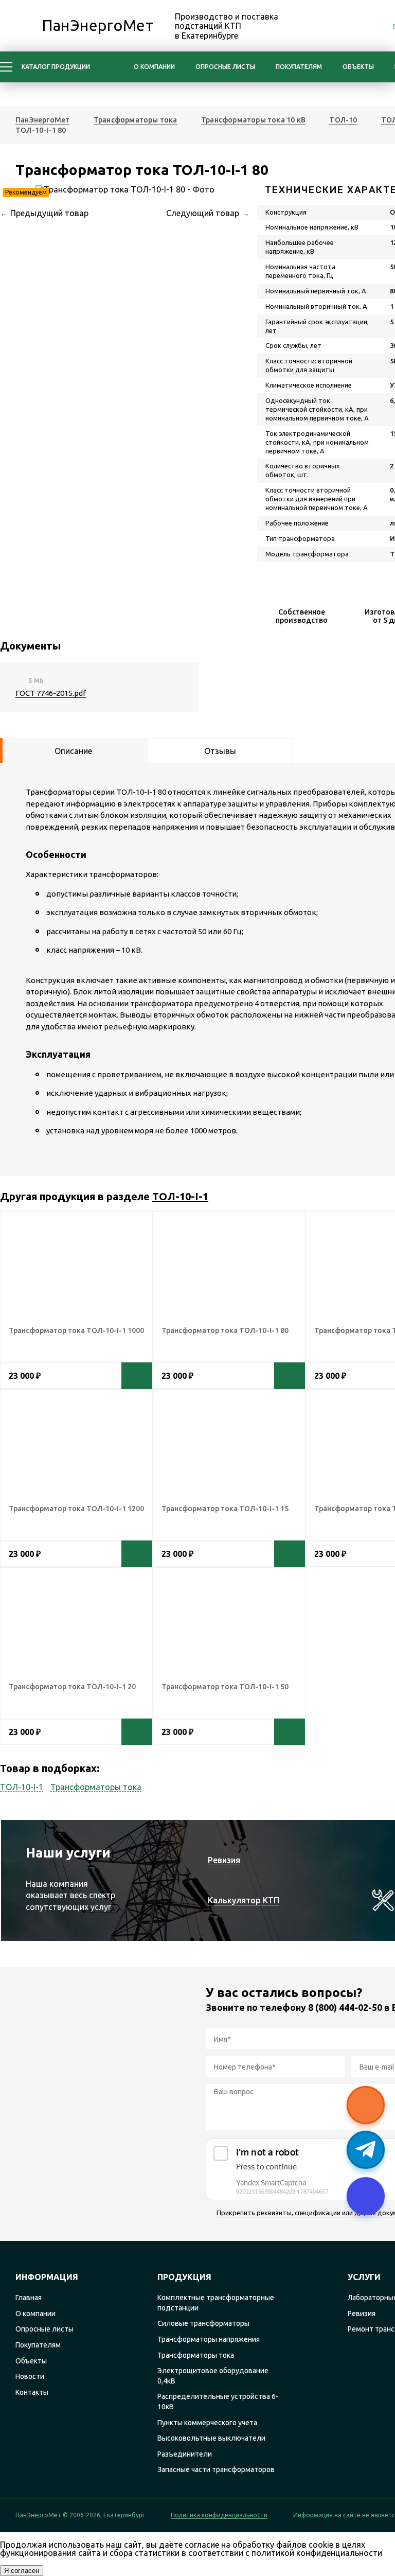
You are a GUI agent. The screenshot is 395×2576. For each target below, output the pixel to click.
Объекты (358, 67)
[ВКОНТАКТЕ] (368, 27)
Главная (29, 2298)
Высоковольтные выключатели (211, 2438)
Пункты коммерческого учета (207, 2423)
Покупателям (299, 67)
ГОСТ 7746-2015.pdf (51, 693)
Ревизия (362, 2314)
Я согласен (22, 2571)
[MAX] (322, 27)
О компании (154, 67)
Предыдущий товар (44, 213)
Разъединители (185, 2454)
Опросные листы (225, 67)
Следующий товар (208, 213)
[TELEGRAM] (345, 27)
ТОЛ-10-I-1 (180, 1196)
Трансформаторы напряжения (209, 2339)
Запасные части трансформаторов (216, 2469)
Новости (30, 2376)
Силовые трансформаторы (203, 2323)
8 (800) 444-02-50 (345, 2007)
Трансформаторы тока (96, 1787)
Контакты (32, 2392)
